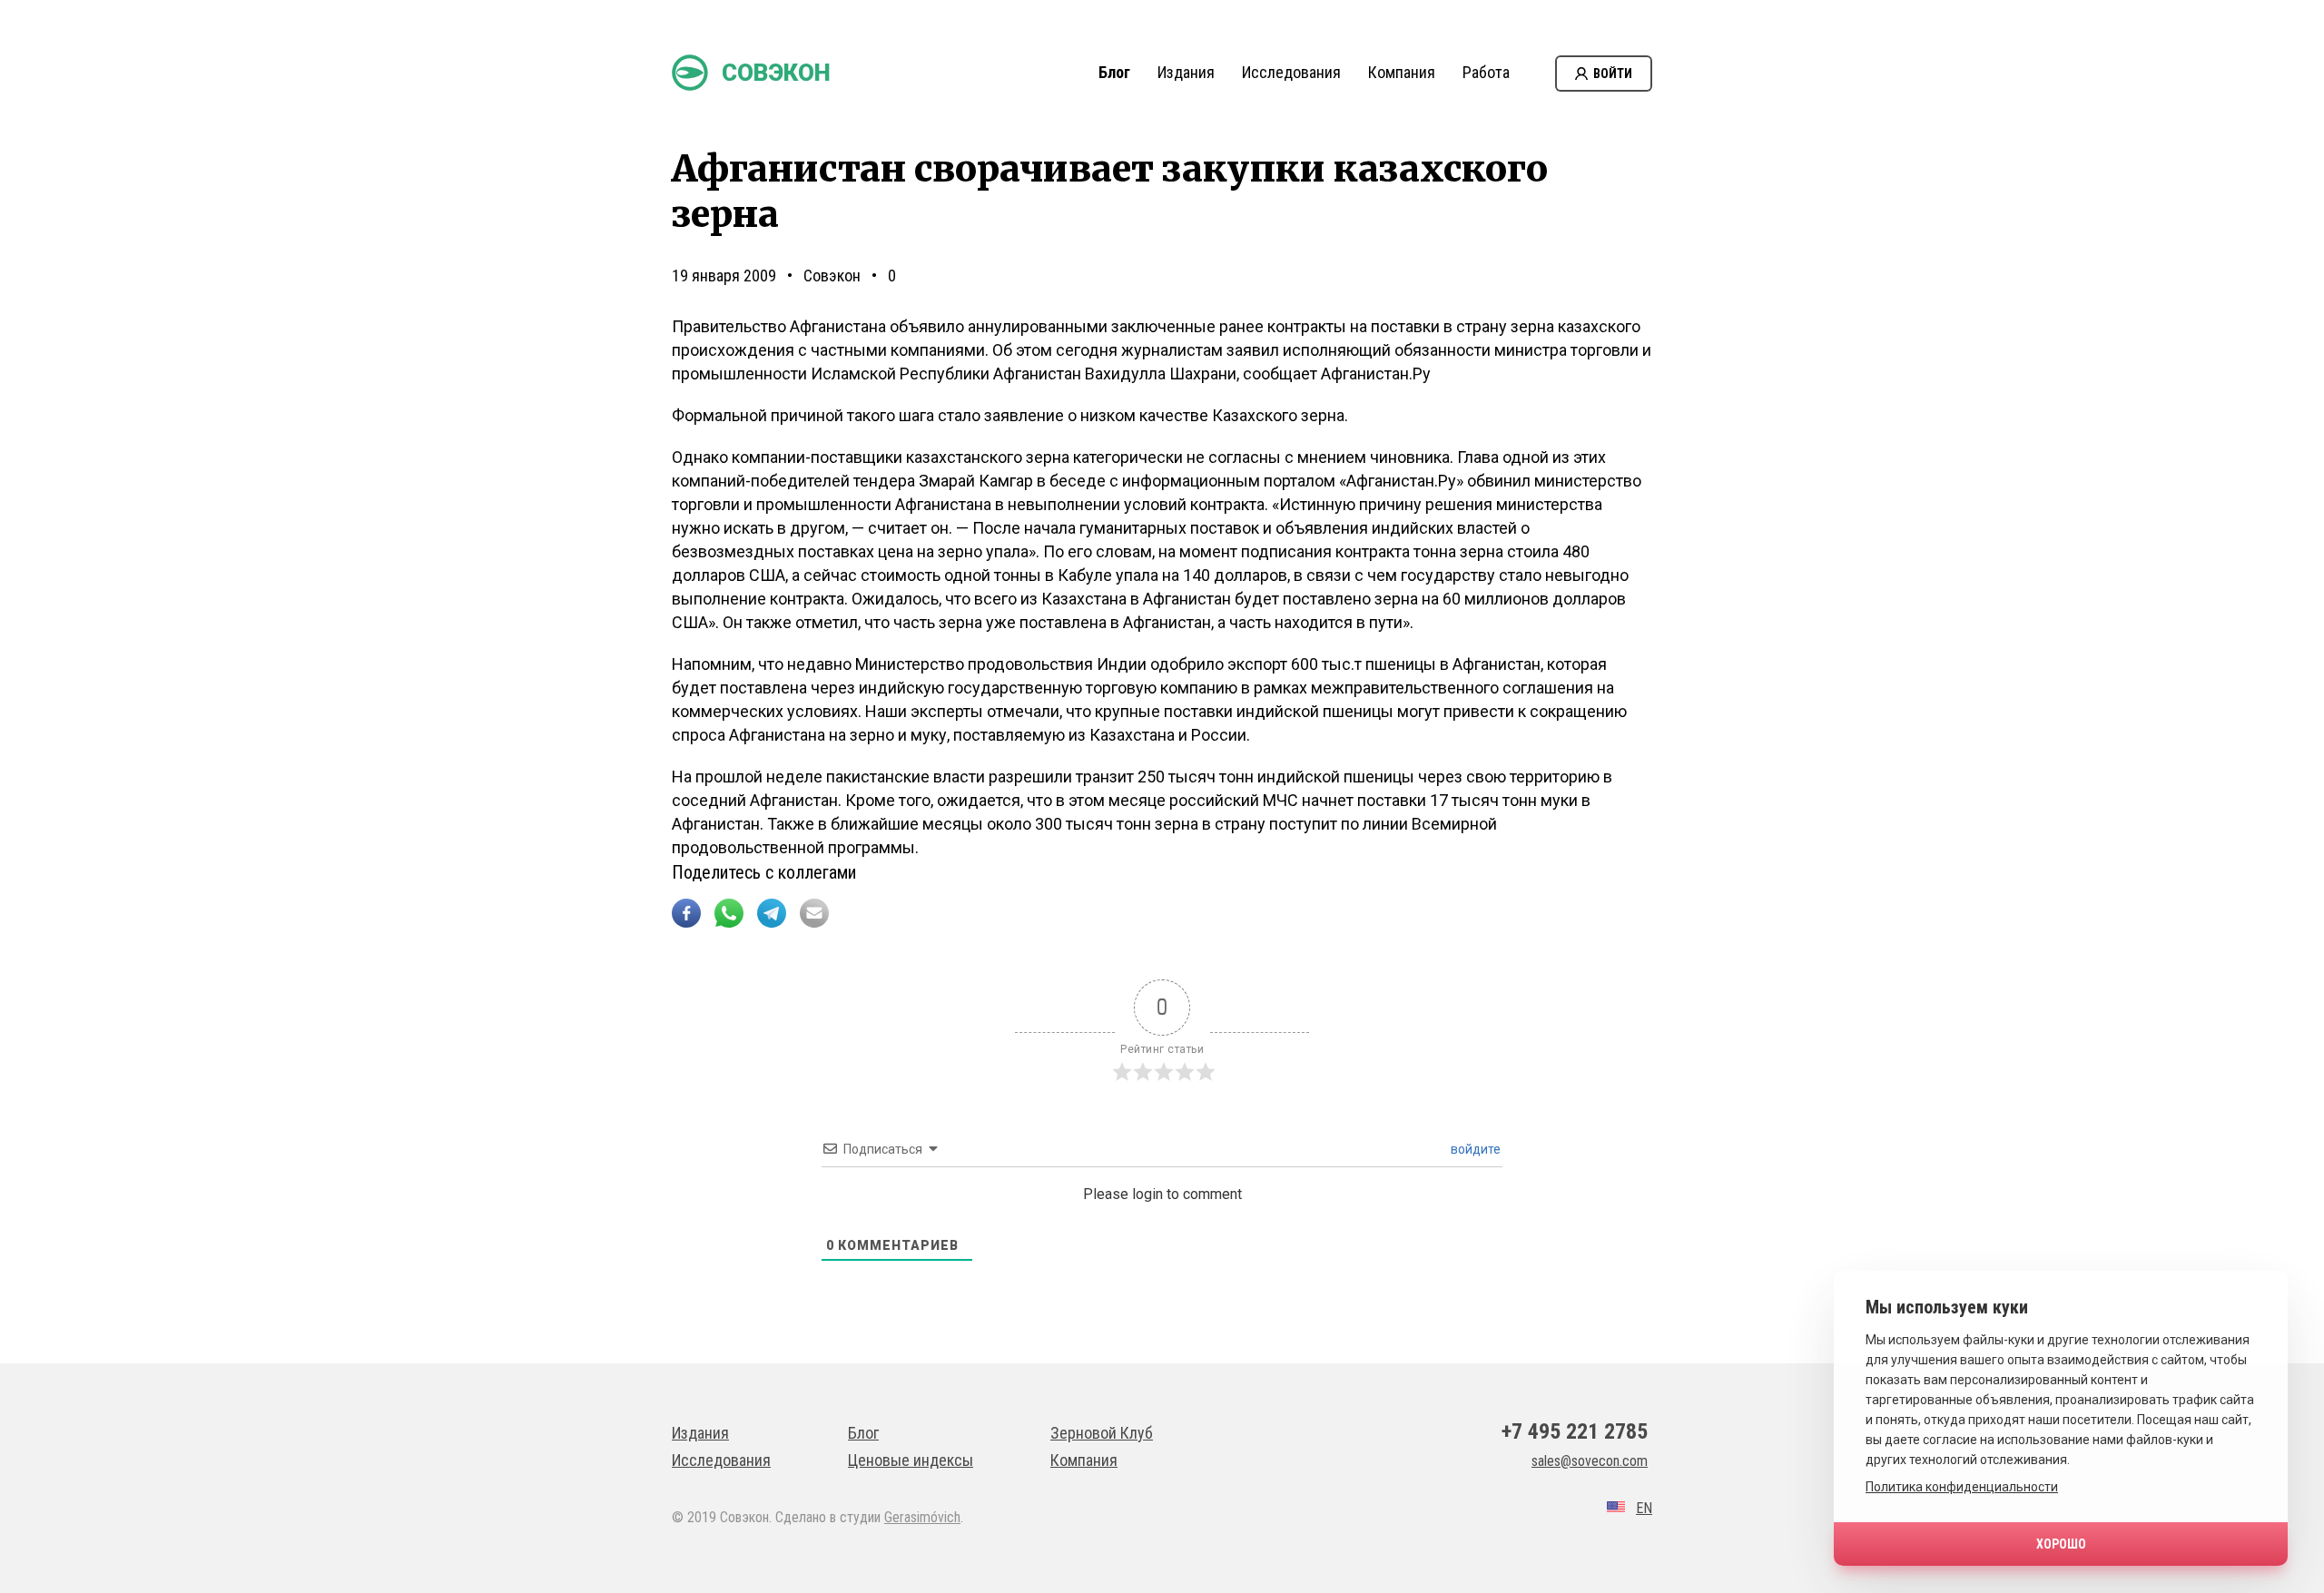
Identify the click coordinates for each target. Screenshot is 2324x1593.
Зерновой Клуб (1102, 1433)
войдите (1474, 1149)
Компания (1402, 72)
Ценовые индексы (911, 1460)
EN (1644, 1508)
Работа (1486, 72)
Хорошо (2061, 1544)
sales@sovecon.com (1590, 1461)
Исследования (1291, 72)
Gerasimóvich (922, 1517)
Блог (1114, 72)
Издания (1186, 72)
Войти (1613, 74)
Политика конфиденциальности (1962, 1487)
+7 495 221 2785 (1575, 1431)
